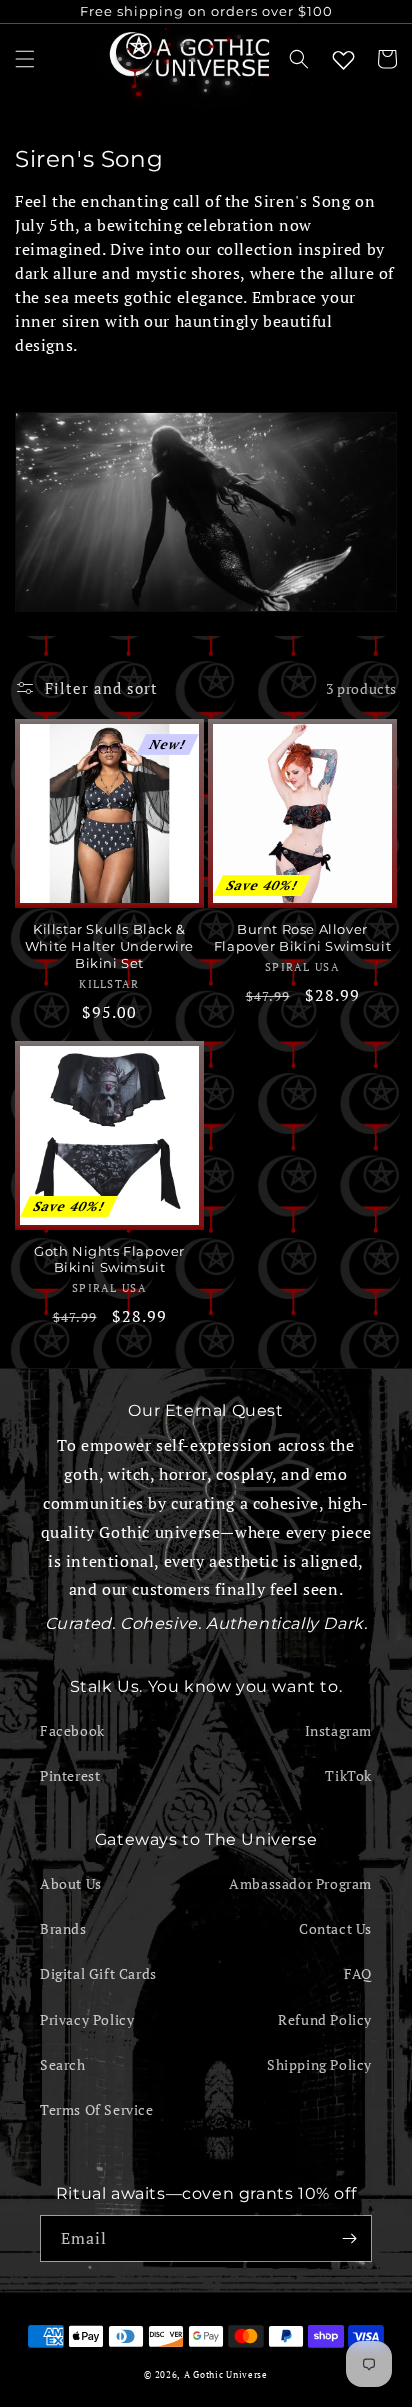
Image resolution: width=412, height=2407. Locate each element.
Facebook (72, 1730)
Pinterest (70, 1775)
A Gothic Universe (226, 2374)
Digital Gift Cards (98, 1973)
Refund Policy (325, 2019)
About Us (71, 1883)
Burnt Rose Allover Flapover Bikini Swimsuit (302, 937)
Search (63, 2064)
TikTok (348, 1775)
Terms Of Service (97, 2109)
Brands (63, 1928)
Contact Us (335, 1928)
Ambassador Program (300, 1883)
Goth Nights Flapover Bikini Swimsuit (109, 1259)
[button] (25, 59)
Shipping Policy (319, 2064)
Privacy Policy (87, 2019)
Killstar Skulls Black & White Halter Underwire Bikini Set (109, 946)
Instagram (338, 1730)
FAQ (358, 1973)
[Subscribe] (349, 2238)
